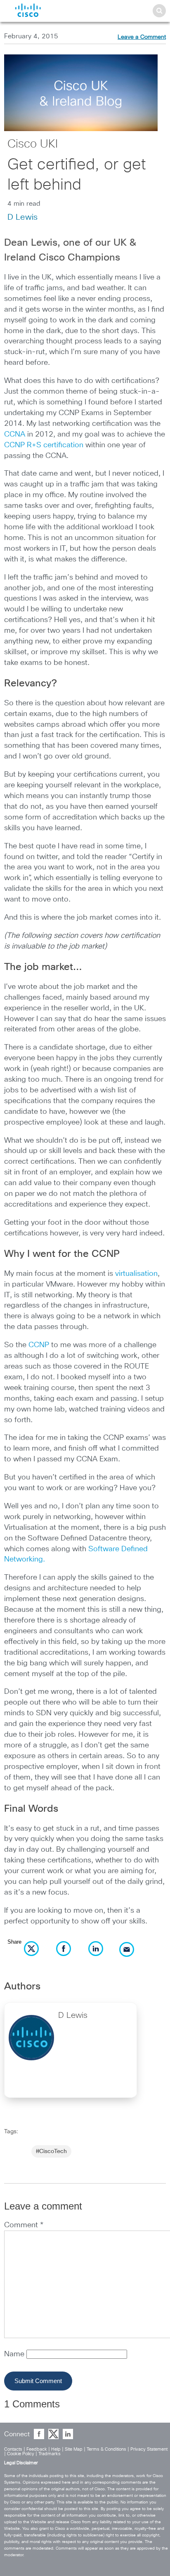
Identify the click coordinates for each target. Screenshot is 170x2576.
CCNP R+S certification (44, 445)
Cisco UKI (33, 144)
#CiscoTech (51, 2151)
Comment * (24, 2225)
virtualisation (136, 1274)
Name (15, 2354)
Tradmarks (50, 2454)
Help (56, 2449)
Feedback (37, 2449)
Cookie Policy (21, 2454)
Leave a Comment (142, 37)
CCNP (39, 1345)
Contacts (13, 2449)
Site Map (74, 2449)
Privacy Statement (149, 2449)
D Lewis (22, 217)
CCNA (15, 434)
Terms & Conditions (106, 2449)
